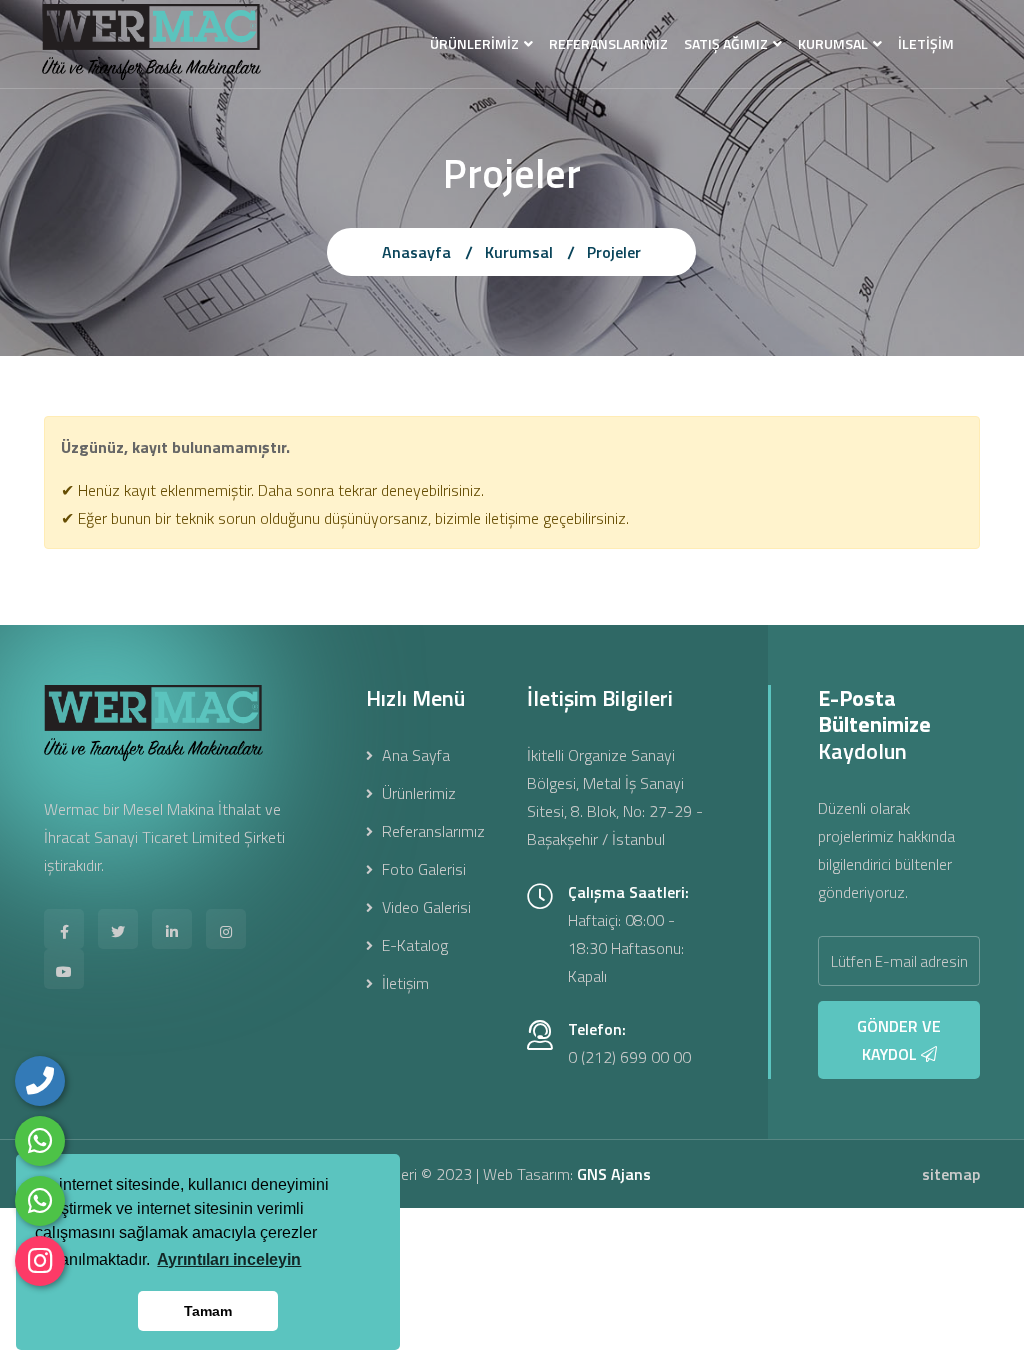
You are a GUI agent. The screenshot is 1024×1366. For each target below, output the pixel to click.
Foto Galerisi (422, 869)
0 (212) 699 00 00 (629, 1057)
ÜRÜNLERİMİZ (474, 43)
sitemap (951, 1174)
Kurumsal (519, 252)
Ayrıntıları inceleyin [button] (229, 1259)
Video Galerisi (424, 907)
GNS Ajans (614, 1174)
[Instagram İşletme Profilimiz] (40, 1261)
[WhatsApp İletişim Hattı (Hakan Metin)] (40, 1141)
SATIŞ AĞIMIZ (726, 43)
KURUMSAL (833, 43)
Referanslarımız (431, 831)
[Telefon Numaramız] (40, 1081)
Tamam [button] (208, 1311)
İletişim (403, 983)
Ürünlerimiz (417, 793)
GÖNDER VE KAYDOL (899, 1040)
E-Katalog (413, 945)
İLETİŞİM (926, 43)
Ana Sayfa (414, 755)
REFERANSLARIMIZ (608, 43)
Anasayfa (416, 252)
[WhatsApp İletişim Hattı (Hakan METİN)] (40, 1201)
